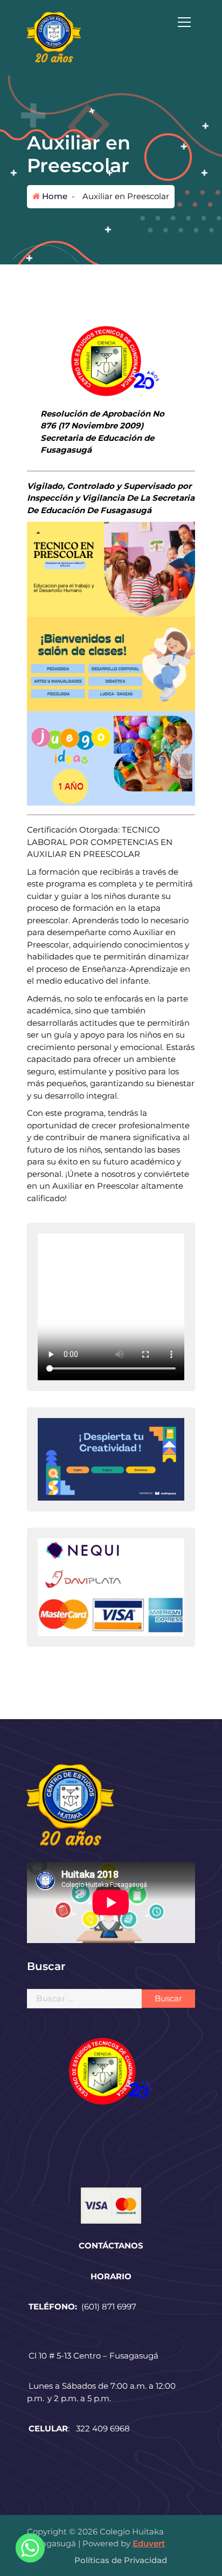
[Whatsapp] (30, 2548)
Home (54, 196)
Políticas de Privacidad (121, 2560)
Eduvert (149, 2543)
